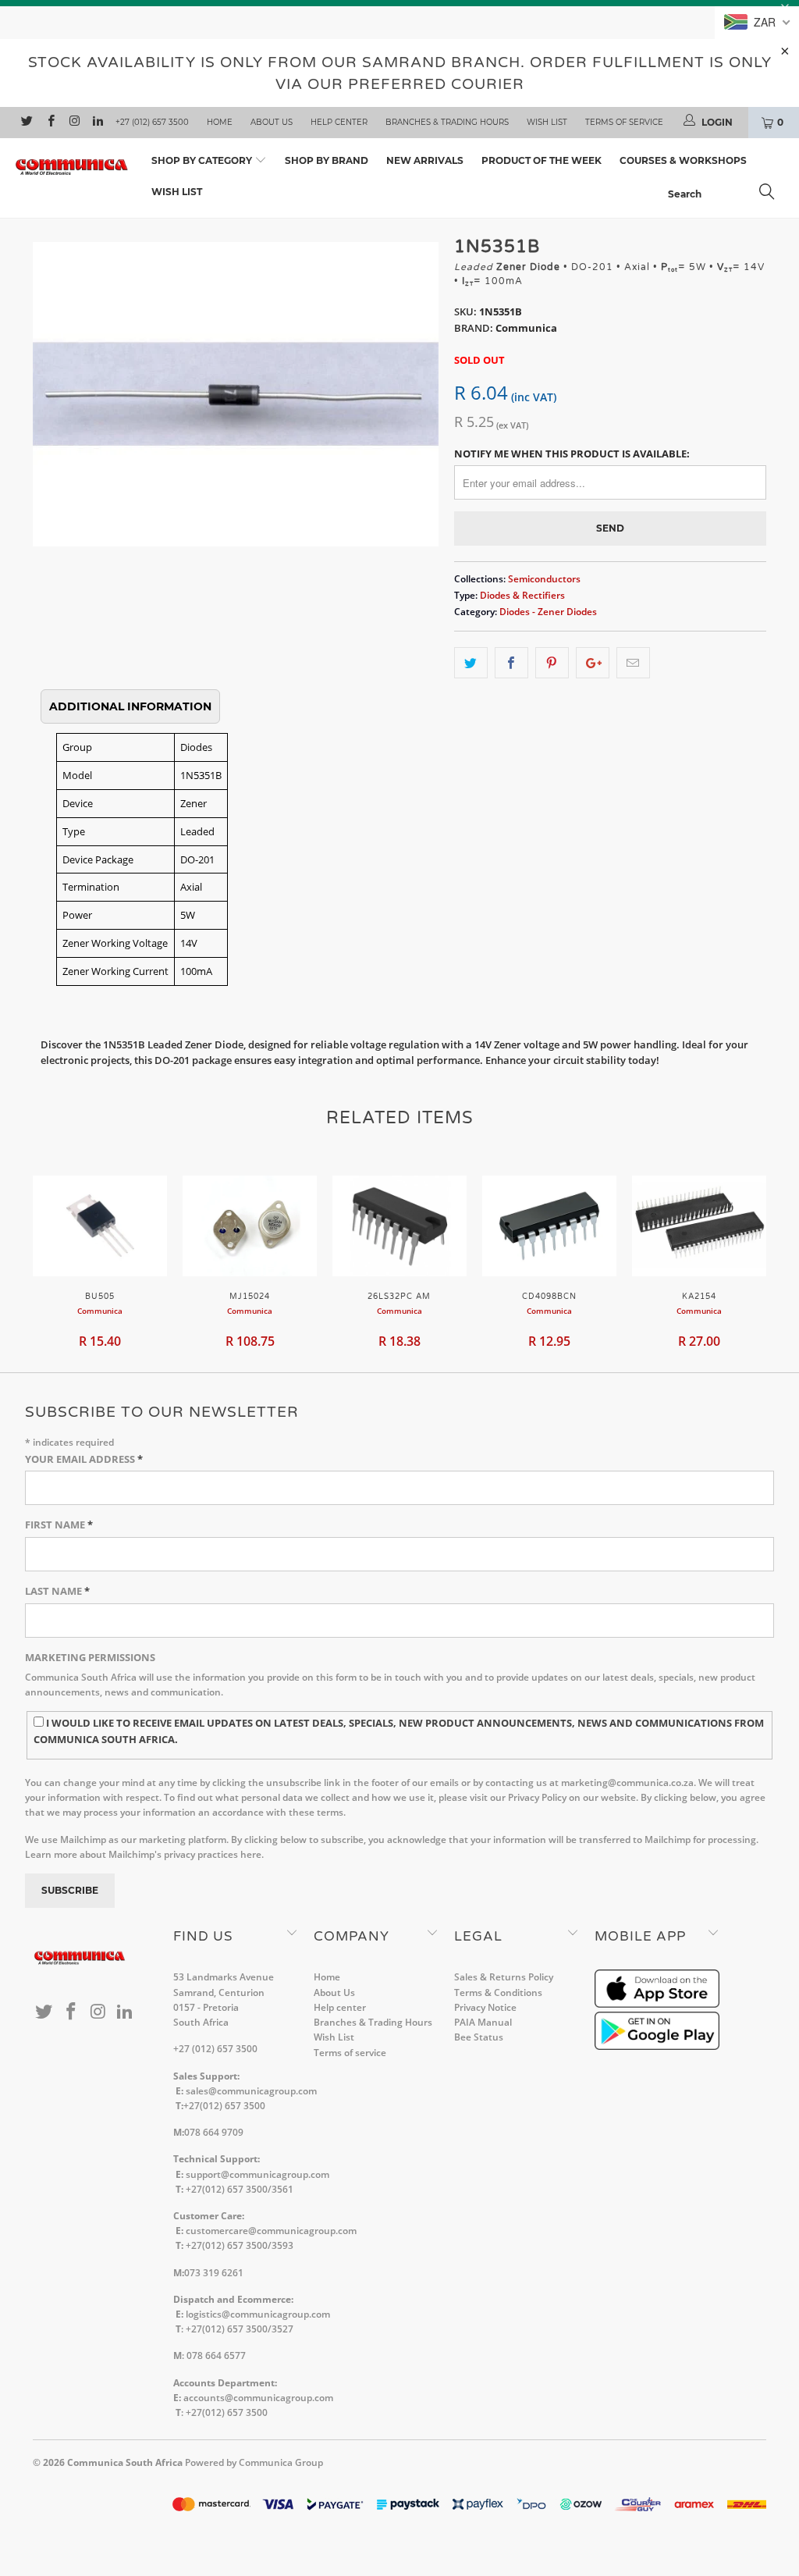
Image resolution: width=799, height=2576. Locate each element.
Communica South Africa (125, 2462)
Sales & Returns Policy (504, 1977)
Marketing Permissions (90, 1657)
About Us (272, 122)
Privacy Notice (485, 2007)
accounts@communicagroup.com (258, 2398)
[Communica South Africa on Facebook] (50, 123)
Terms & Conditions (498, 1992)
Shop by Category (203, 160)
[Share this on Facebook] (511, 663)
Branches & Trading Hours (447, 122)
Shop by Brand (327, 160)
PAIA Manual (483, 2022)
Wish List (547, 122)
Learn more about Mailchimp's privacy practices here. (144, 1854)
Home (220, 122)
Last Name (57, 1591)
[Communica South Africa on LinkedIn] (97, 123)
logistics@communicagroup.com (258, 2314)
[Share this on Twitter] (471, 663)
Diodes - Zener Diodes (548, 611)
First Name (59, 1525)
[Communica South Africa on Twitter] (26, 123)
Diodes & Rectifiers (522, 595)
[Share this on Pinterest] (552, 663)
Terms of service (624, 122)
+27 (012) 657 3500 (152, 122)
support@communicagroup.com (257, 2174)
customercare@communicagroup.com (271, 2231)
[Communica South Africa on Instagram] (74, 123)
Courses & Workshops (683, 160)
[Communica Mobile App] (657, 2004)
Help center (339, 122)
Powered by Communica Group (254, 2462)
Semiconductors (544, 578)
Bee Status (479, 2037)
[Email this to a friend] (633, 663)
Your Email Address (84, 1459)
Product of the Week (542, 160)
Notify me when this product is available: (572, 454)
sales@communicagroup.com (251, 2091)
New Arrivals (425, 160)
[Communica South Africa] (72, 167)
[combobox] (726, 194)
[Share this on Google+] (593, 663)
